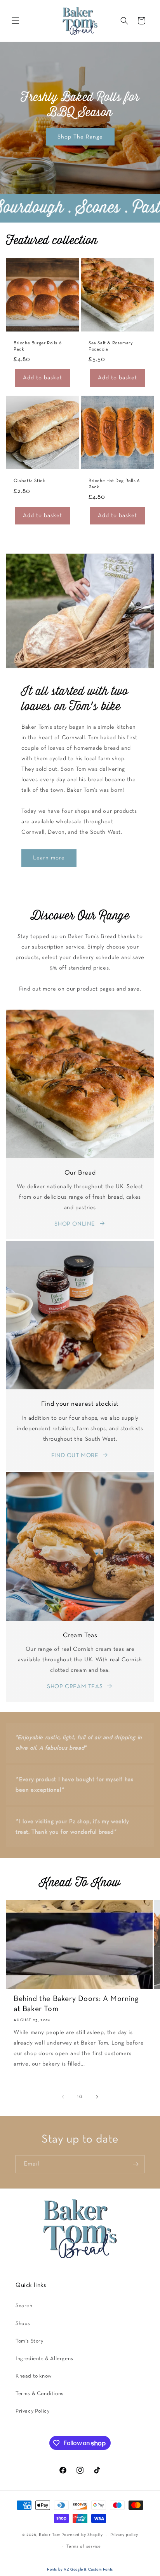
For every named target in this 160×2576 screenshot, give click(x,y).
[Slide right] (97, 2097)
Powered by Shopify (82, 2535)
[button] (16, 21)
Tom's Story (30, 2341)
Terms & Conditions (40, 2394)
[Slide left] (63, 2097)
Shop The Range (80, 137)
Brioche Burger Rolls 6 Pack (37, 346)
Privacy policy (124, 2535)
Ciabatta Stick (29, 481)
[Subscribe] (136, 2164)
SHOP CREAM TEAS (75, 1687)
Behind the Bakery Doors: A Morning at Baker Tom (76, 2004)
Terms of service (83, 2546)
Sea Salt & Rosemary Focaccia (111, 346)
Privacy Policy (32, 2411)
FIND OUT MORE (75, 1455)
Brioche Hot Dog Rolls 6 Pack (114, 484)
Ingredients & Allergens (44, 2359)
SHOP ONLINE (75, 1224)
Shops (23, 2324)
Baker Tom (50, 2535)
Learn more (49, 858)
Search (24, 2306)
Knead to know (34, 2376)
